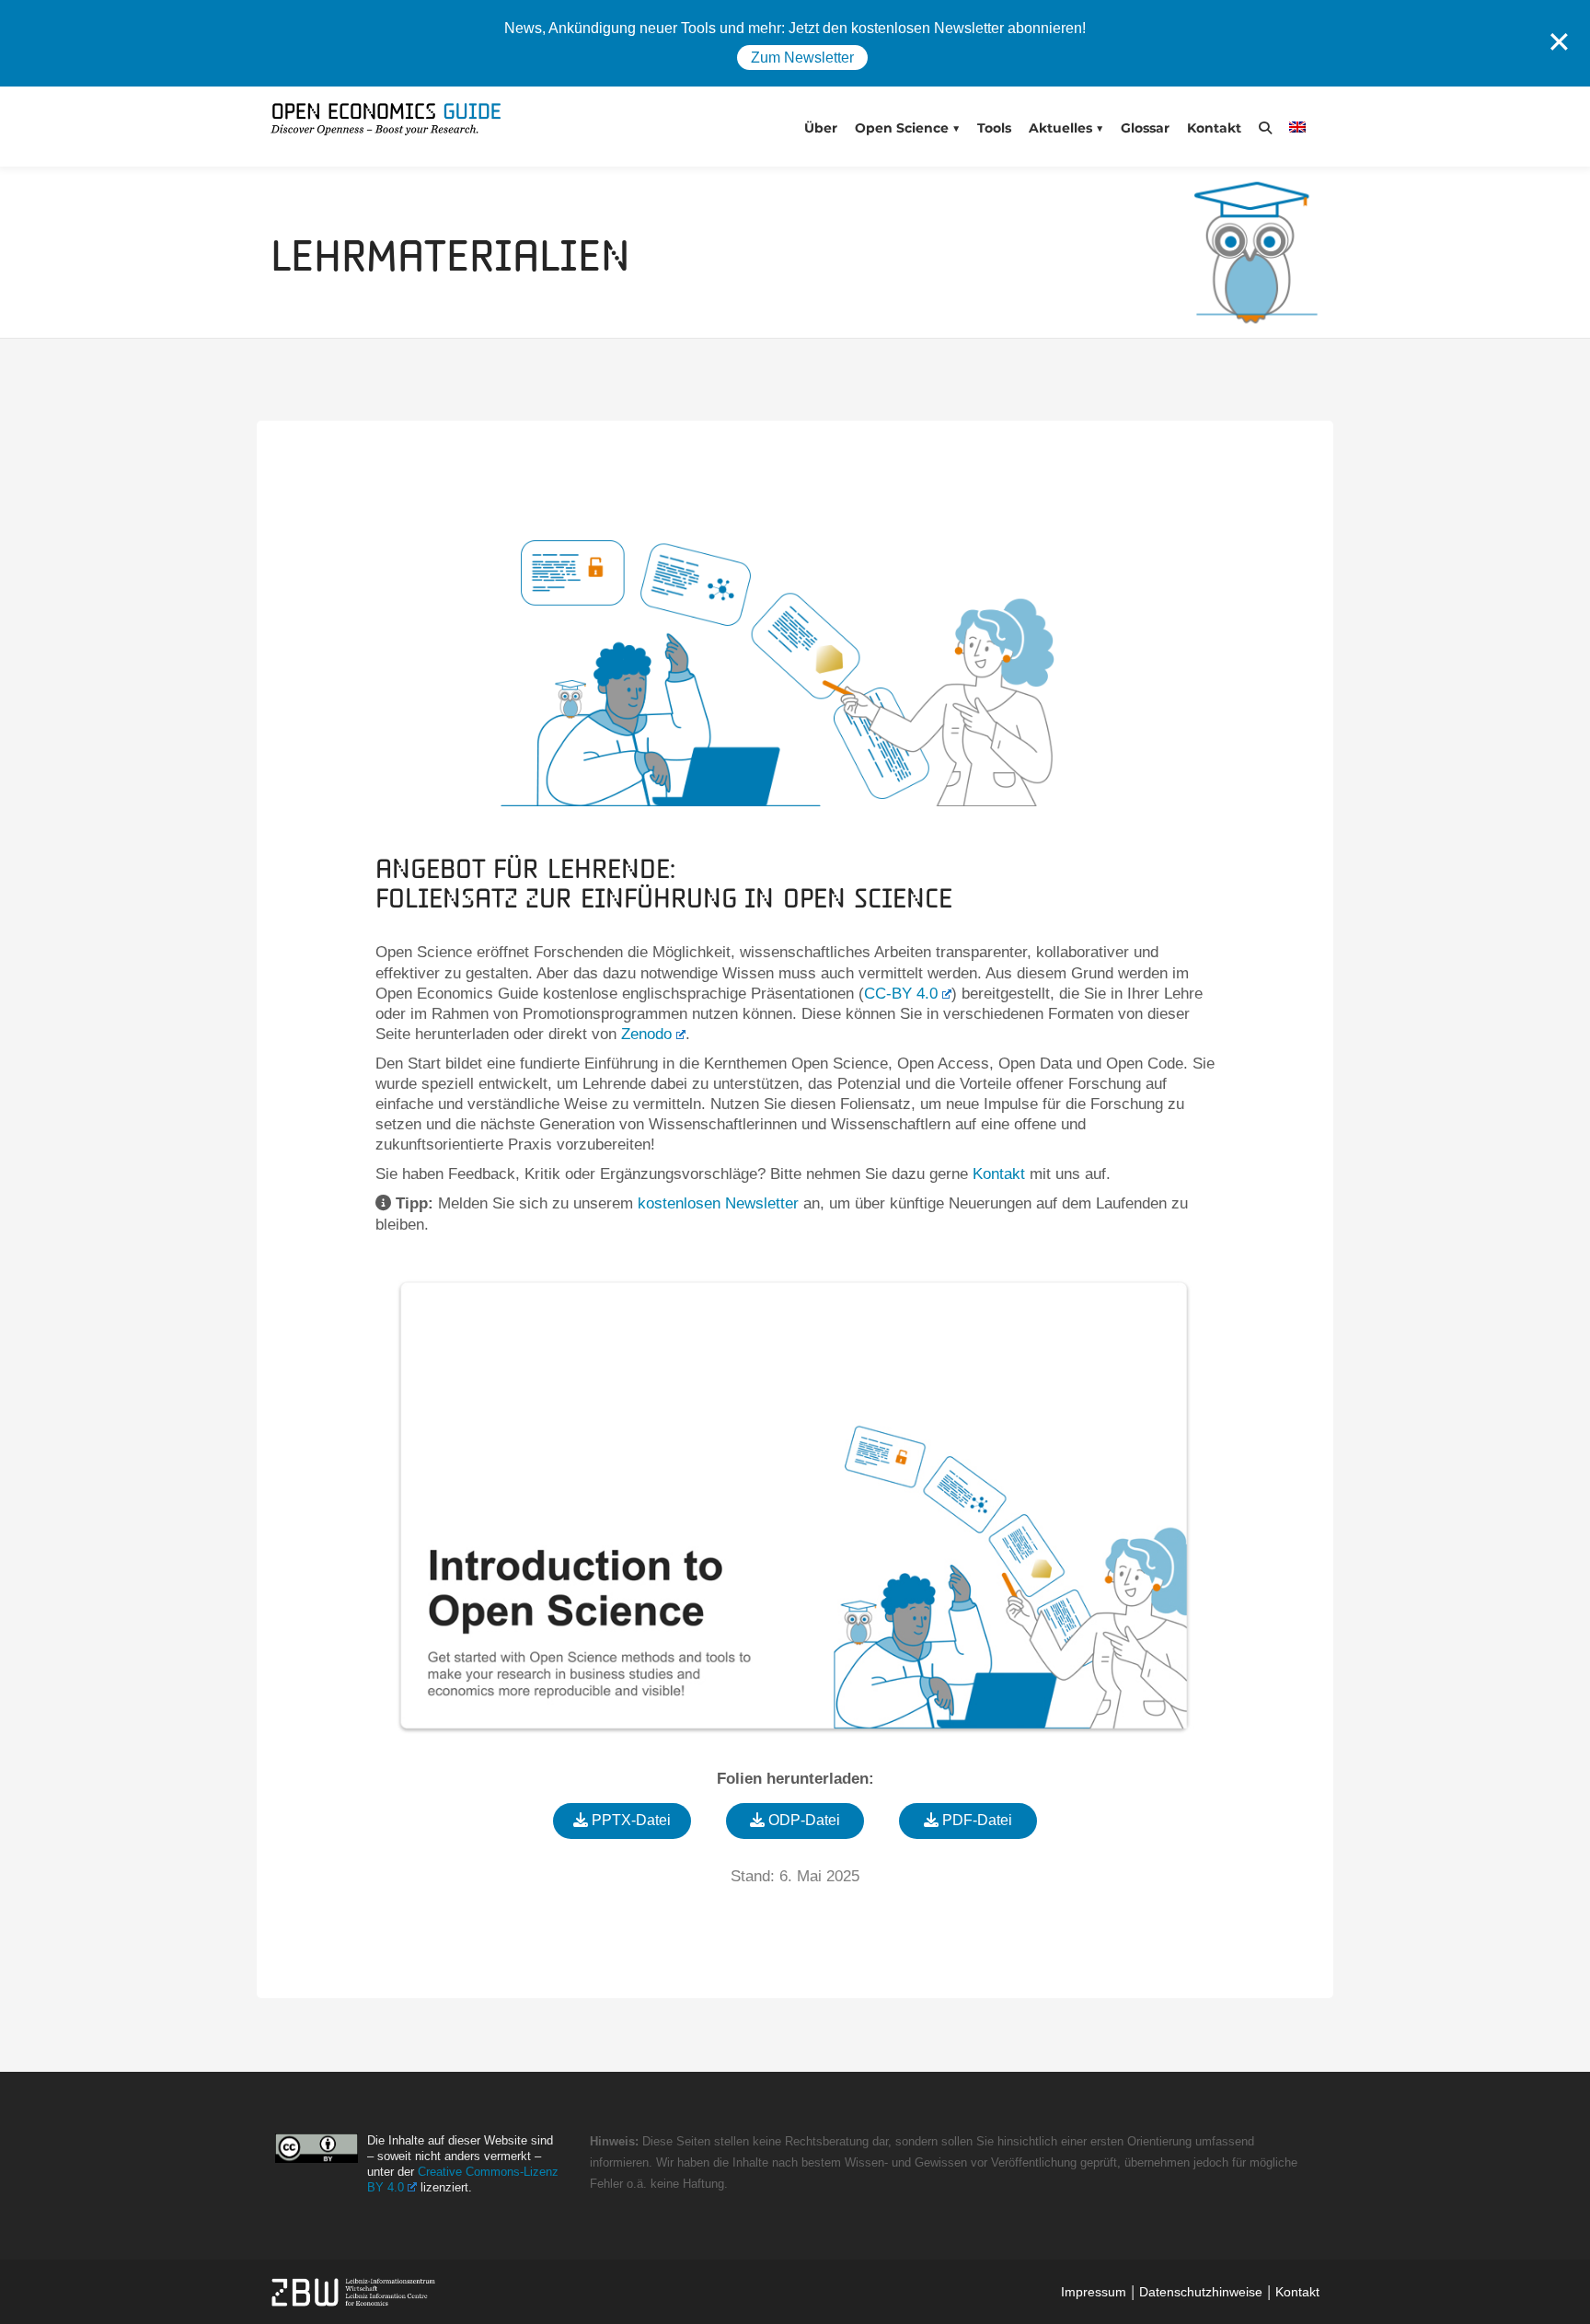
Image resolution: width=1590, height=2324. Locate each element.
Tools (994, 128)
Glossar (1145, 128)
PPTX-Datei (629, 1820)
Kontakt (1214, 128)
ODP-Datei (802, 1820)
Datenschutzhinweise (1201, 2292)
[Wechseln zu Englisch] (1302, 127)
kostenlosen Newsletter (718, 1203)
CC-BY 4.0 (901, 994)
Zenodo (646, 1034)
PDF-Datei (975, 1820)
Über (821, 128)
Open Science (902, 128)
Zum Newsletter (802, 58)
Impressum (1094, 2292)
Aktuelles (1060, 128)
